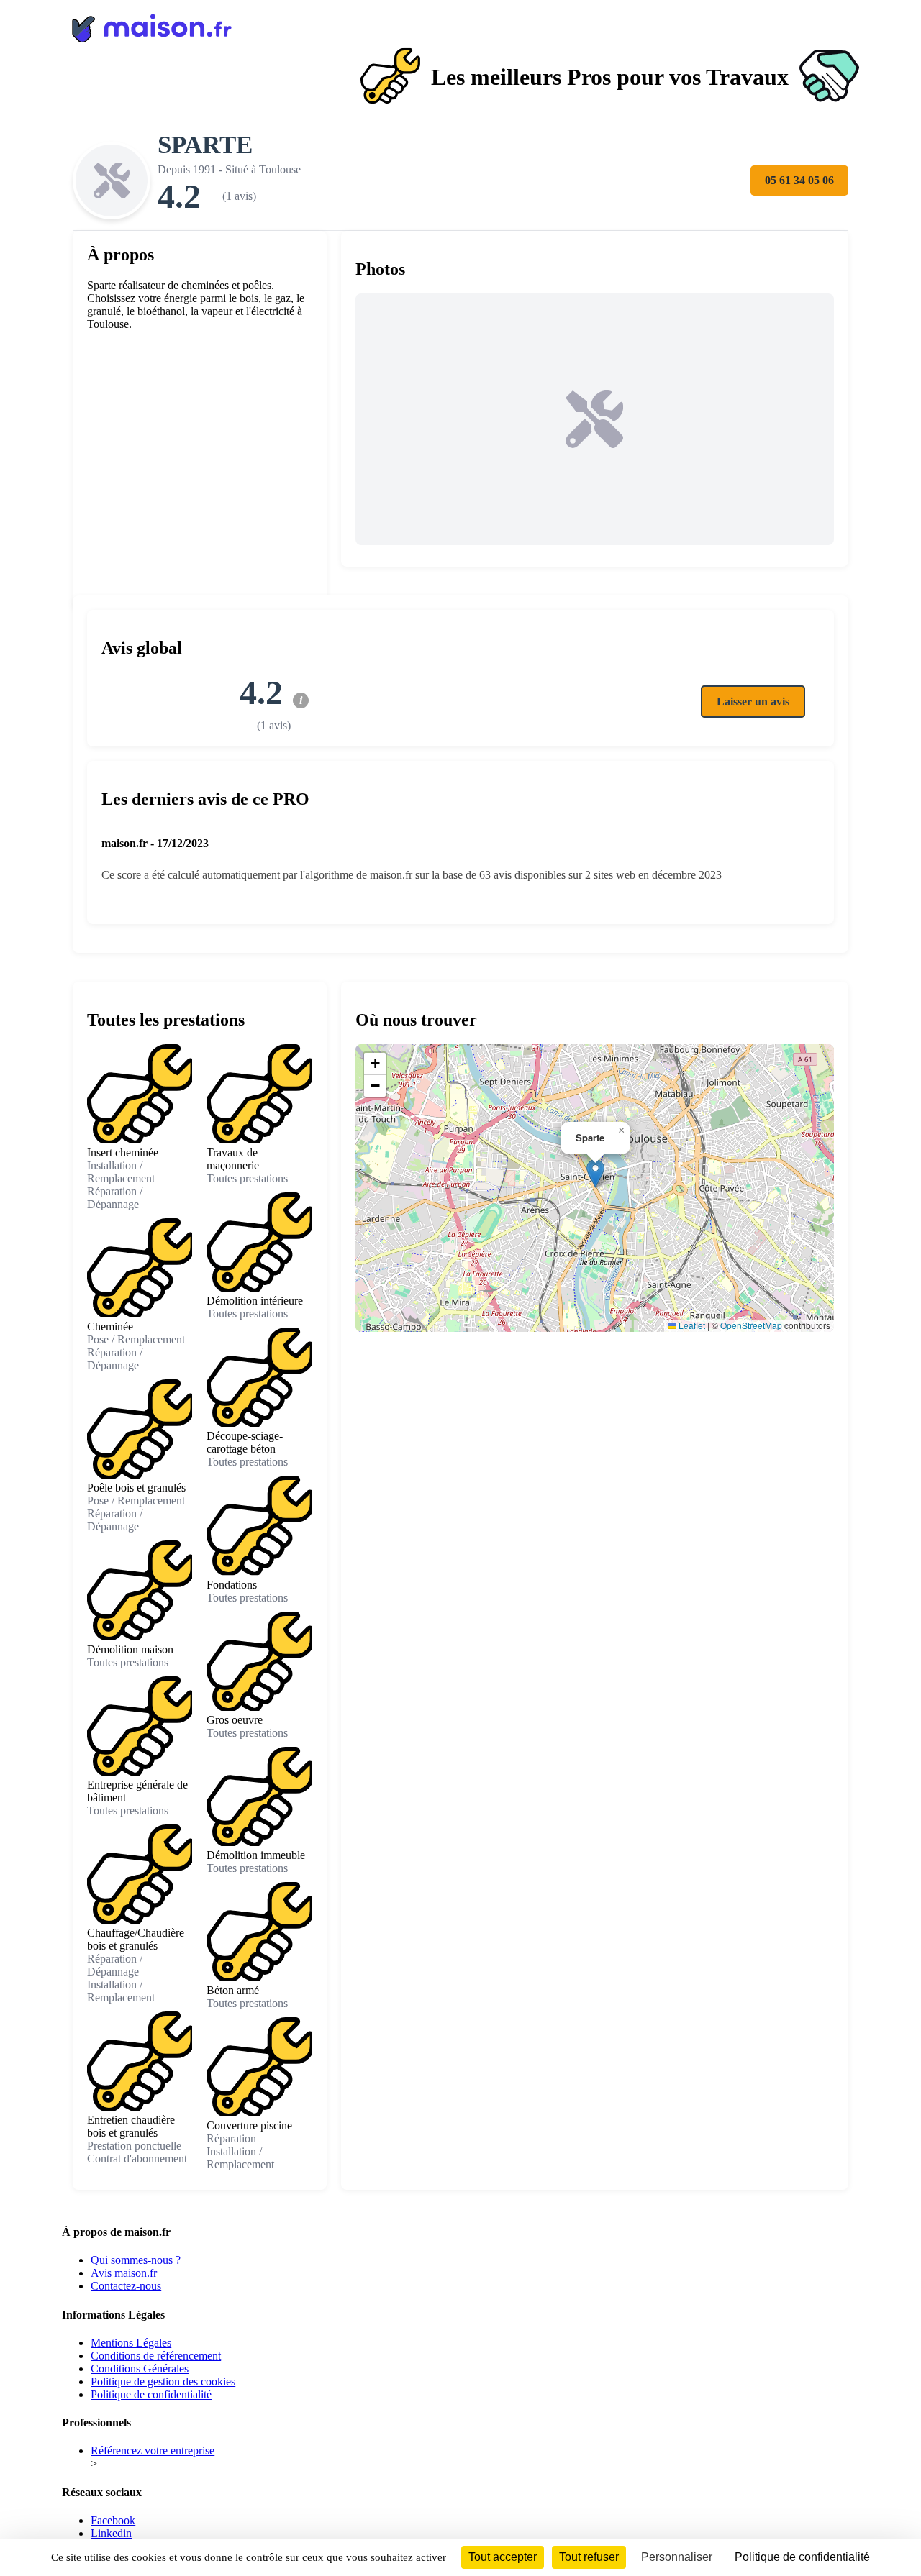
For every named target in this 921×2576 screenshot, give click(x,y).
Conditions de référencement (156, 2356)
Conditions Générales (140, 2369)
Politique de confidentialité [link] (802, 2557)
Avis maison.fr (124, 2273)
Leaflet (691, 1325)
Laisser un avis (753, 702)
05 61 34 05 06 (799, 180)
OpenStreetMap (751, 1325)
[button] (595, 1173)
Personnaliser (677, 2557)
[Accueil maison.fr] (460, 25)
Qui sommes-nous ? (136, 2260)
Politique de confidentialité (151, 2394)
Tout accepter (503, 2557)
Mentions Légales (131, 2343)
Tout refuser (589, 2557)
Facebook (113, 2520)
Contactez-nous (126, 2286)
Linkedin (111, 2533)
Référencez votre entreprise (153, 2451)
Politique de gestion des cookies (163, 2381)
